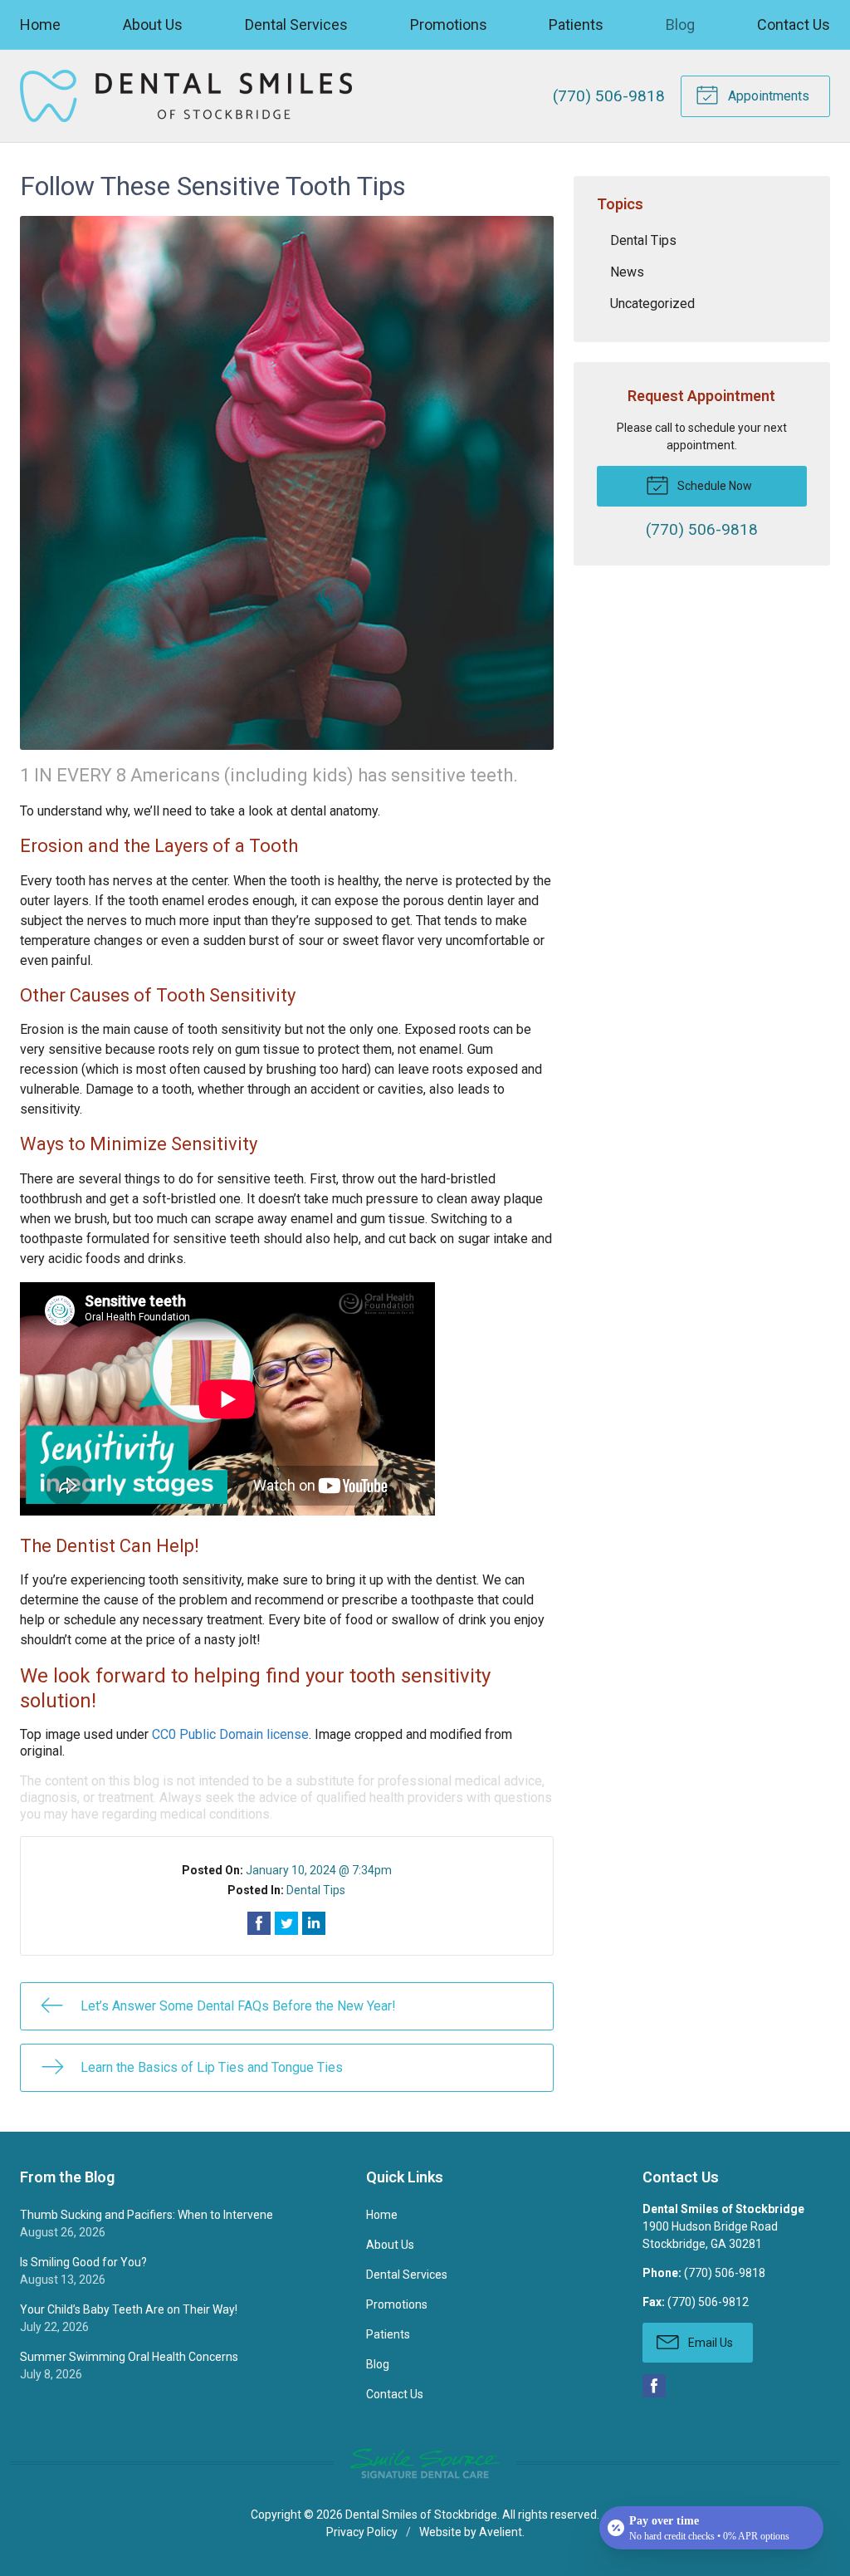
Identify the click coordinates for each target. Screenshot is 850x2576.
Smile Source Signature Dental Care (425, 2463)
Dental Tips (316, 1890)
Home (40, 24)
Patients (576, 24)
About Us (153, 24)
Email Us (709, 2343)
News (627, 272)
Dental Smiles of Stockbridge (421, 2515)
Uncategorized (652, 304)
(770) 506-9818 (609, 96)
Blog (680, 24)
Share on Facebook (259, 1923)
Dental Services (296, 24)
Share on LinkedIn (314, 1923)
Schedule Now (713, 486)
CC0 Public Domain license (230, 1734)
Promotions (449, 24)
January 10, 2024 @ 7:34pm (319, 1870)
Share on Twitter (286, 1923)
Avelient (501, 2532)
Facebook (654, 2386)
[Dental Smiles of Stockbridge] (186, 96)
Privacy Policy (362, 2532)
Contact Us (794, 24)
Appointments (767, 96)
